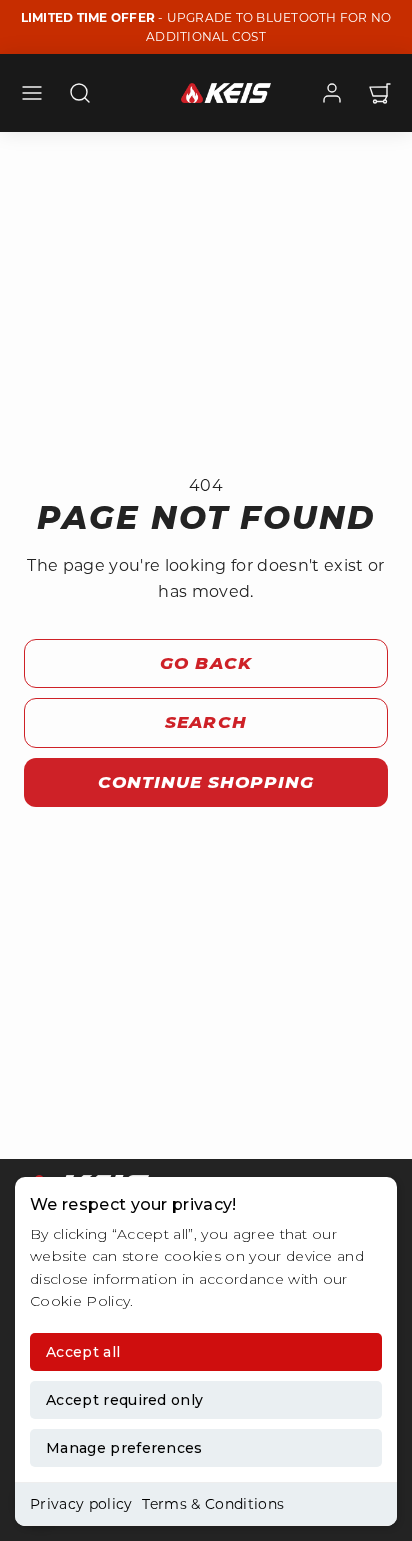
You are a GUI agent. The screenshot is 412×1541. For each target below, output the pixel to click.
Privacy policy (81, 1504)
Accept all (83, 1352)
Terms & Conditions (213, 1504)
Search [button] (205, 722)
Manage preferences (124, 1448)
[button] (32, 93)
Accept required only (124, 1400)
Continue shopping (206, 782)
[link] (332, 93)
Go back (205, 663)
